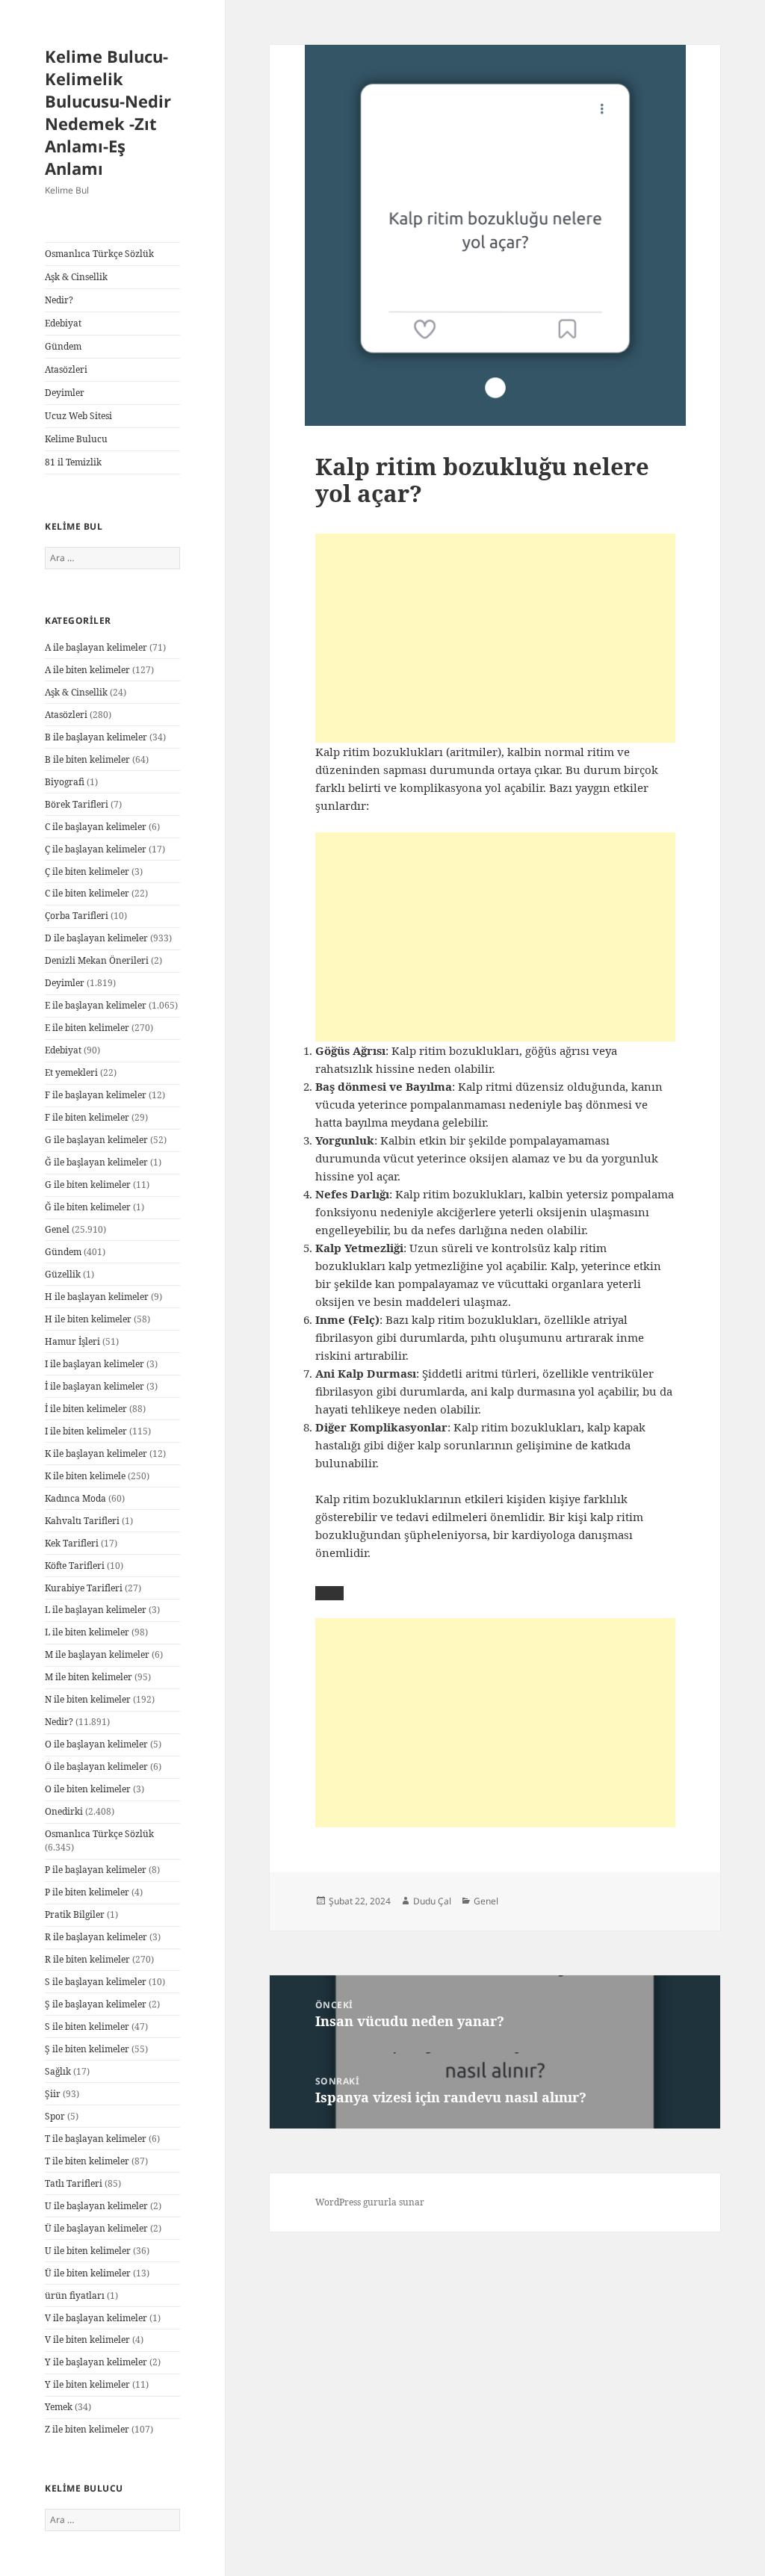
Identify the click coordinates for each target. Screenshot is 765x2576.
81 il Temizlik (73, 462)
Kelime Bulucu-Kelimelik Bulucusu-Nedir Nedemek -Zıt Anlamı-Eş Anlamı (108, 112)
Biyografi (65, 782)
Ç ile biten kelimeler (87, 871)
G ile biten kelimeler (88, 1185)
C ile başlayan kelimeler (96, 827)
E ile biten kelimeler (87, 1028)
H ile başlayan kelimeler (97, 1297)
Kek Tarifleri (72, 1543)
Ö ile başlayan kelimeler (96, 1767)
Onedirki (64, 1811)
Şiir (53, 2094)
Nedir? (59, 300)
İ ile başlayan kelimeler (95, 1386)
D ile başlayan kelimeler (96, 938)
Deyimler (65, 393)
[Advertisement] (495, 638)
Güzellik (63, 1274)
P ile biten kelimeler (87, 1892)
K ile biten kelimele (85, 1476)
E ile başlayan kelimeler (96, 1005)
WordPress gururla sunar (370, 2202)
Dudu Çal (432, 1901)
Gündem (63, 346)
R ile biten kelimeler (87, 1959)
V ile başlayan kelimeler (96, 2318)
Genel (57, 1229)
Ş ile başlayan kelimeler (96, 2004)
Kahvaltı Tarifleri (82, 1521)
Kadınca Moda (75, 1498)
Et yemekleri (71, 1072)
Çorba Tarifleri (77, 916)
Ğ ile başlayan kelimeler (96, 1162)
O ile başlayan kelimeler (96, 1744)
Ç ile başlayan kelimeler (96, 849)
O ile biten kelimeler (88, 1789)
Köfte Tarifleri (75, 1566)
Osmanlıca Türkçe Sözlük (99, 254)
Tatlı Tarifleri (74, 2183)
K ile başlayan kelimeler (96, 1453)
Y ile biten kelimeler (87, 2384)
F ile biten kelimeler (87, 1117)
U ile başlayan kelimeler (96, 2206)
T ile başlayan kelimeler (96, 2139)
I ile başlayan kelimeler (95, 1364)
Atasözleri (66, 369)
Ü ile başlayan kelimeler (96, 2228)
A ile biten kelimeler (87, 670)
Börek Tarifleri (77, 804)
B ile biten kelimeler (87, 759)
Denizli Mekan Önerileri (97, 960)
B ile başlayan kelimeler (96, 737)
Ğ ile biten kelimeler (88, 1207)
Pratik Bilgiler (75, 1914)
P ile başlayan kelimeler (96, 1870)
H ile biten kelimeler (88, 1319)
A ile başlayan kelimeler (96, 647)
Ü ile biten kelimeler (88, 2273)
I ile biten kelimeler (86, 1431)
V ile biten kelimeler (87, 2340)
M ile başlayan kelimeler (97, 1654)
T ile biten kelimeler (87, 2161)
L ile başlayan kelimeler (96, 1610)
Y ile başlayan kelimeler (96, 2362)
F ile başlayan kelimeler (96, 1095)
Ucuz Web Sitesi (78, 416)
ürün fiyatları (75, 2295)
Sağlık (58, 2071)
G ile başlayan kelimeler (96, 1140)
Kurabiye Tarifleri (84, 1588)
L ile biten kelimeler (87, 1632)
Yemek (59, 2407)
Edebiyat (63, 323)
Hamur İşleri (72, 1341)
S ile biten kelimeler (87, 2027)
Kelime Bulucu (76, 439)
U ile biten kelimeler (88, 2251)
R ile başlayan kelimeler (96, 1937)
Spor (55, 2116)
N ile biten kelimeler (88, 1699)
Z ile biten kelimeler (87, 2429)
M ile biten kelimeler (89, 1677)
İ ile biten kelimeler (86, 1409)
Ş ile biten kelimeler (87, 2049)
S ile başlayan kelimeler (96, 1982)
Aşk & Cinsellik (76, 277)
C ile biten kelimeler (87, 893)
